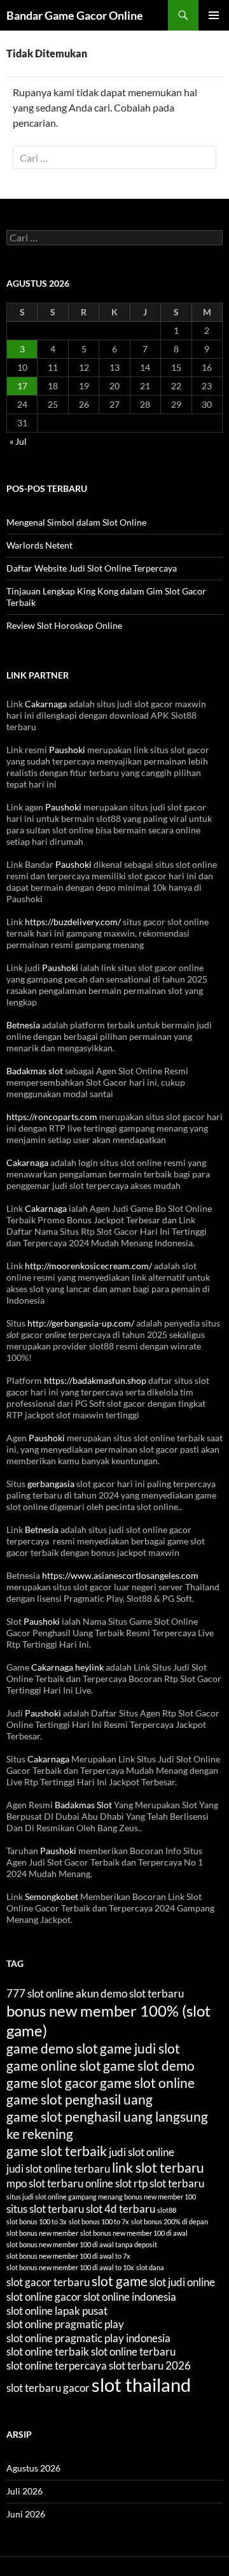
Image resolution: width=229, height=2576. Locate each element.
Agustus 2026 (33, 2468)
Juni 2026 (26, 2514)
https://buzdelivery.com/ (73, 922)
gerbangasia (51, 1484)
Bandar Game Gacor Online (75, 15)
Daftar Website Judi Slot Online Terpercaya (92, 568)
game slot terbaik (57, 2151)
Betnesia (23, 1025)
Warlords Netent (39, 545)
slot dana (150, 2267)
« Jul (18, 441)
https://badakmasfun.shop (95, 1380)
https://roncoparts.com (52, 1117)
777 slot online (40, 1993)
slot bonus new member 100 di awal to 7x (68, 2256)
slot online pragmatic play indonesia (88, 2338)
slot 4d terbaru (121, 2209)
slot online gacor (44, 2297)
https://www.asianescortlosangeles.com (120, 1575)
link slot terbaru (158, 2167)
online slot (108, 2183)
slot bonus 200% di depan (170, 2221)
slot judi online (182, 2282)
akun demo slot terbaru (130, 1993)
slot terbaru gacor (48, 2388)
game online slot (54, 2065)
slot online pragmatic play (65, 2324)
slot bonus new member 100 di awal (134, 2233)
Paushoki (67, 750)
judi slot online (142, 2152)
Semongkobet (52, 1896)
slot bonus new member (42, 2233)
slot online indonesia (130, 2297)
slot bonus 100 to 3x (37, 2221)
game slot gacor (52, 2083)
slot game (120, 2281)
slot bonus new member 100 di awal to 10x (70, 2267)
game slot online (147, 2083)
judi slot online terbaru (58, 2169)
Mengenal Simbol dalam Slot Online (76, 522)
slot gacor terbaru (48, 2282)
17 (22, 386)
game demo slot (52, 2048)
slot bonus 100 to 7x (99, 2221)
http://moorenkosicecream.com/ (88, 1266)
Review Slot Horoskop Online (64, 625)
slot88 (167, 2210)
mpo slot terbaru (45, 2183)
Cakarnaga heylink (67, 1667)
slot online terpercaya (57, 2365)
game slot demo (149, 2065)
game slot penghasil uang (80, 2099)
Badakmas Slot (83, 1805)
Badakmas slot (35, 1071)
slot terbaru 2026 (150, 2365)
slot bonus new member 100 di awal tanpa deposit (82, 2244)
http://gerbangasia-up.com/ (81, 1323)
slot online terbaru (133, 2351)
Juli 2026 (24, 2491)
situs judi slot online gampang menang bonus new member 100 (101, 2197)
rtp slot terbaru (169, 2183)
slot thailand (141, 2385)
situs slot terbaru (45, 2209)
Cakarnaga (46, 704)
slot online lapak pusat (57, 2311)
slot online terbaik (48, 2351)
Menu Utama (214, 15)
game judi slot (140, 2048)
